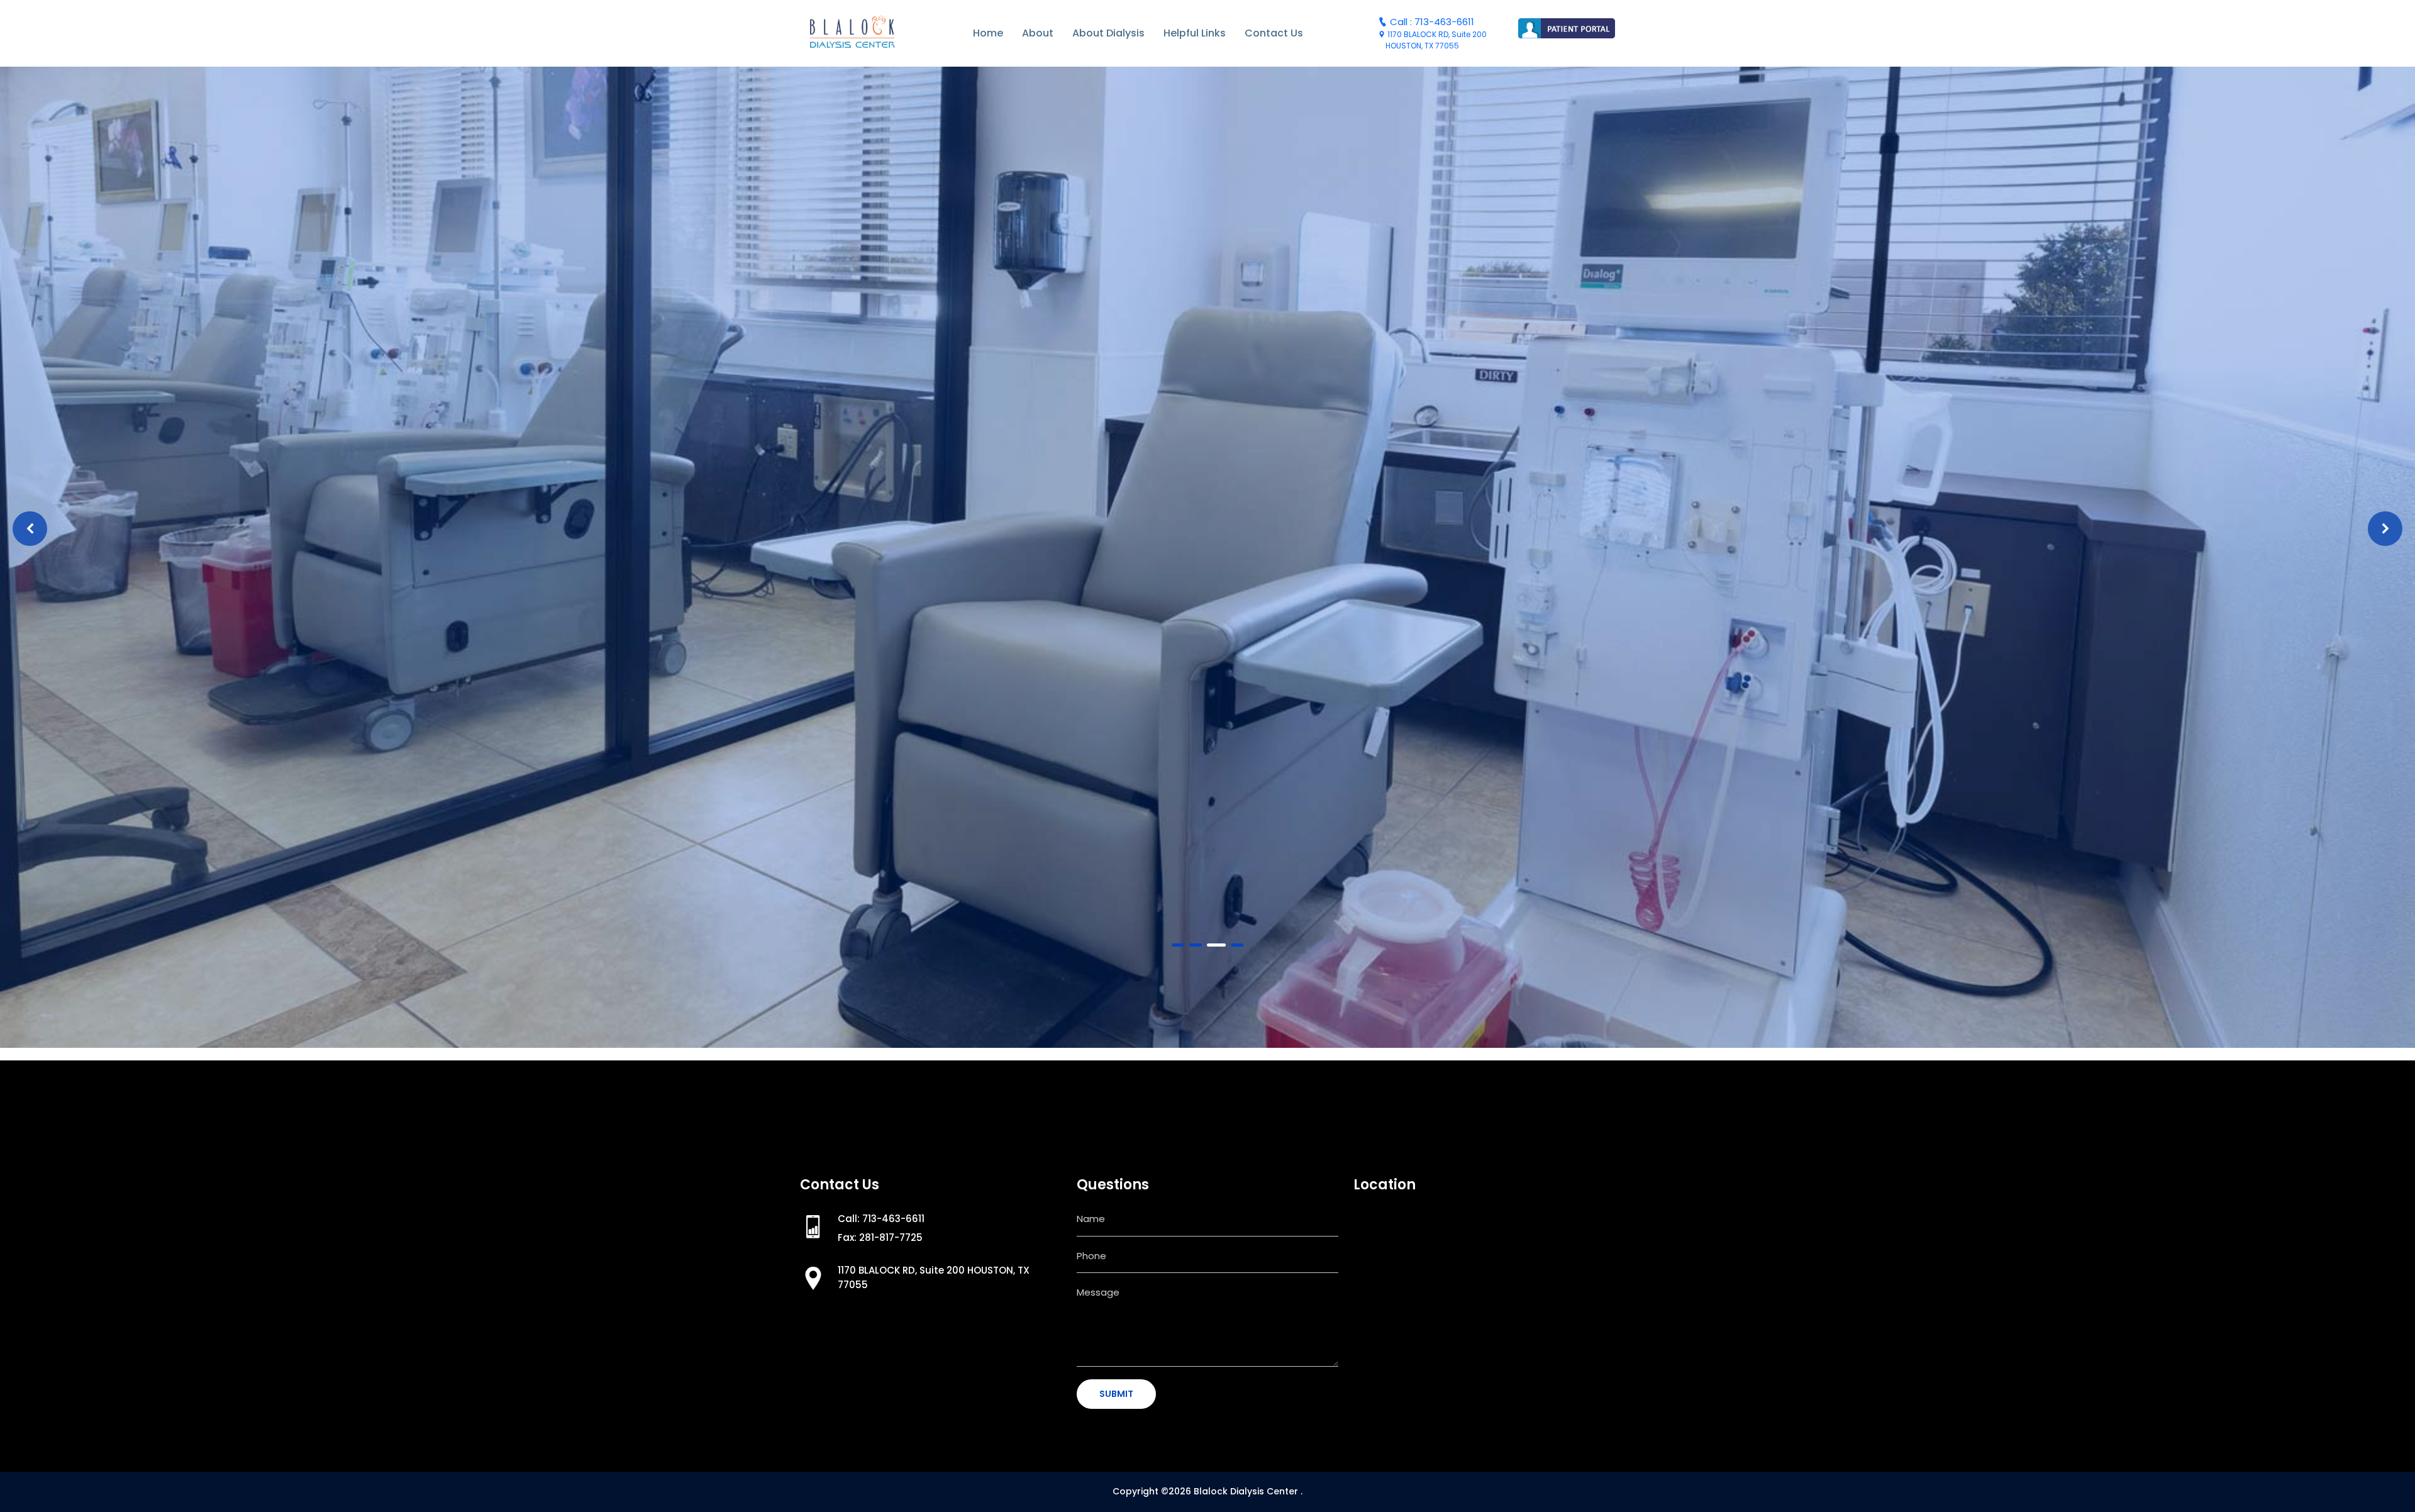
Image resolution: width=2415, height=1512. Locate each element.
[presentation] (30, 529)
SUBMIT (1116, 1394)
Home (988, 33)
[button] (1178, 945)
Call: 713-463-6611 (881, 1219)
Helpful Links (1195, 33)
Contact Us (1274, 33)
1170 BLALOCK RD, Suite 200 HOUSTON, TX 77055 (1432, 40)
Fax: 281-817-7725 (880, 1237)
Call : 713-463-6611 (1431, 22)
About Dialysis (1108, 33)
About (1038, 33)
